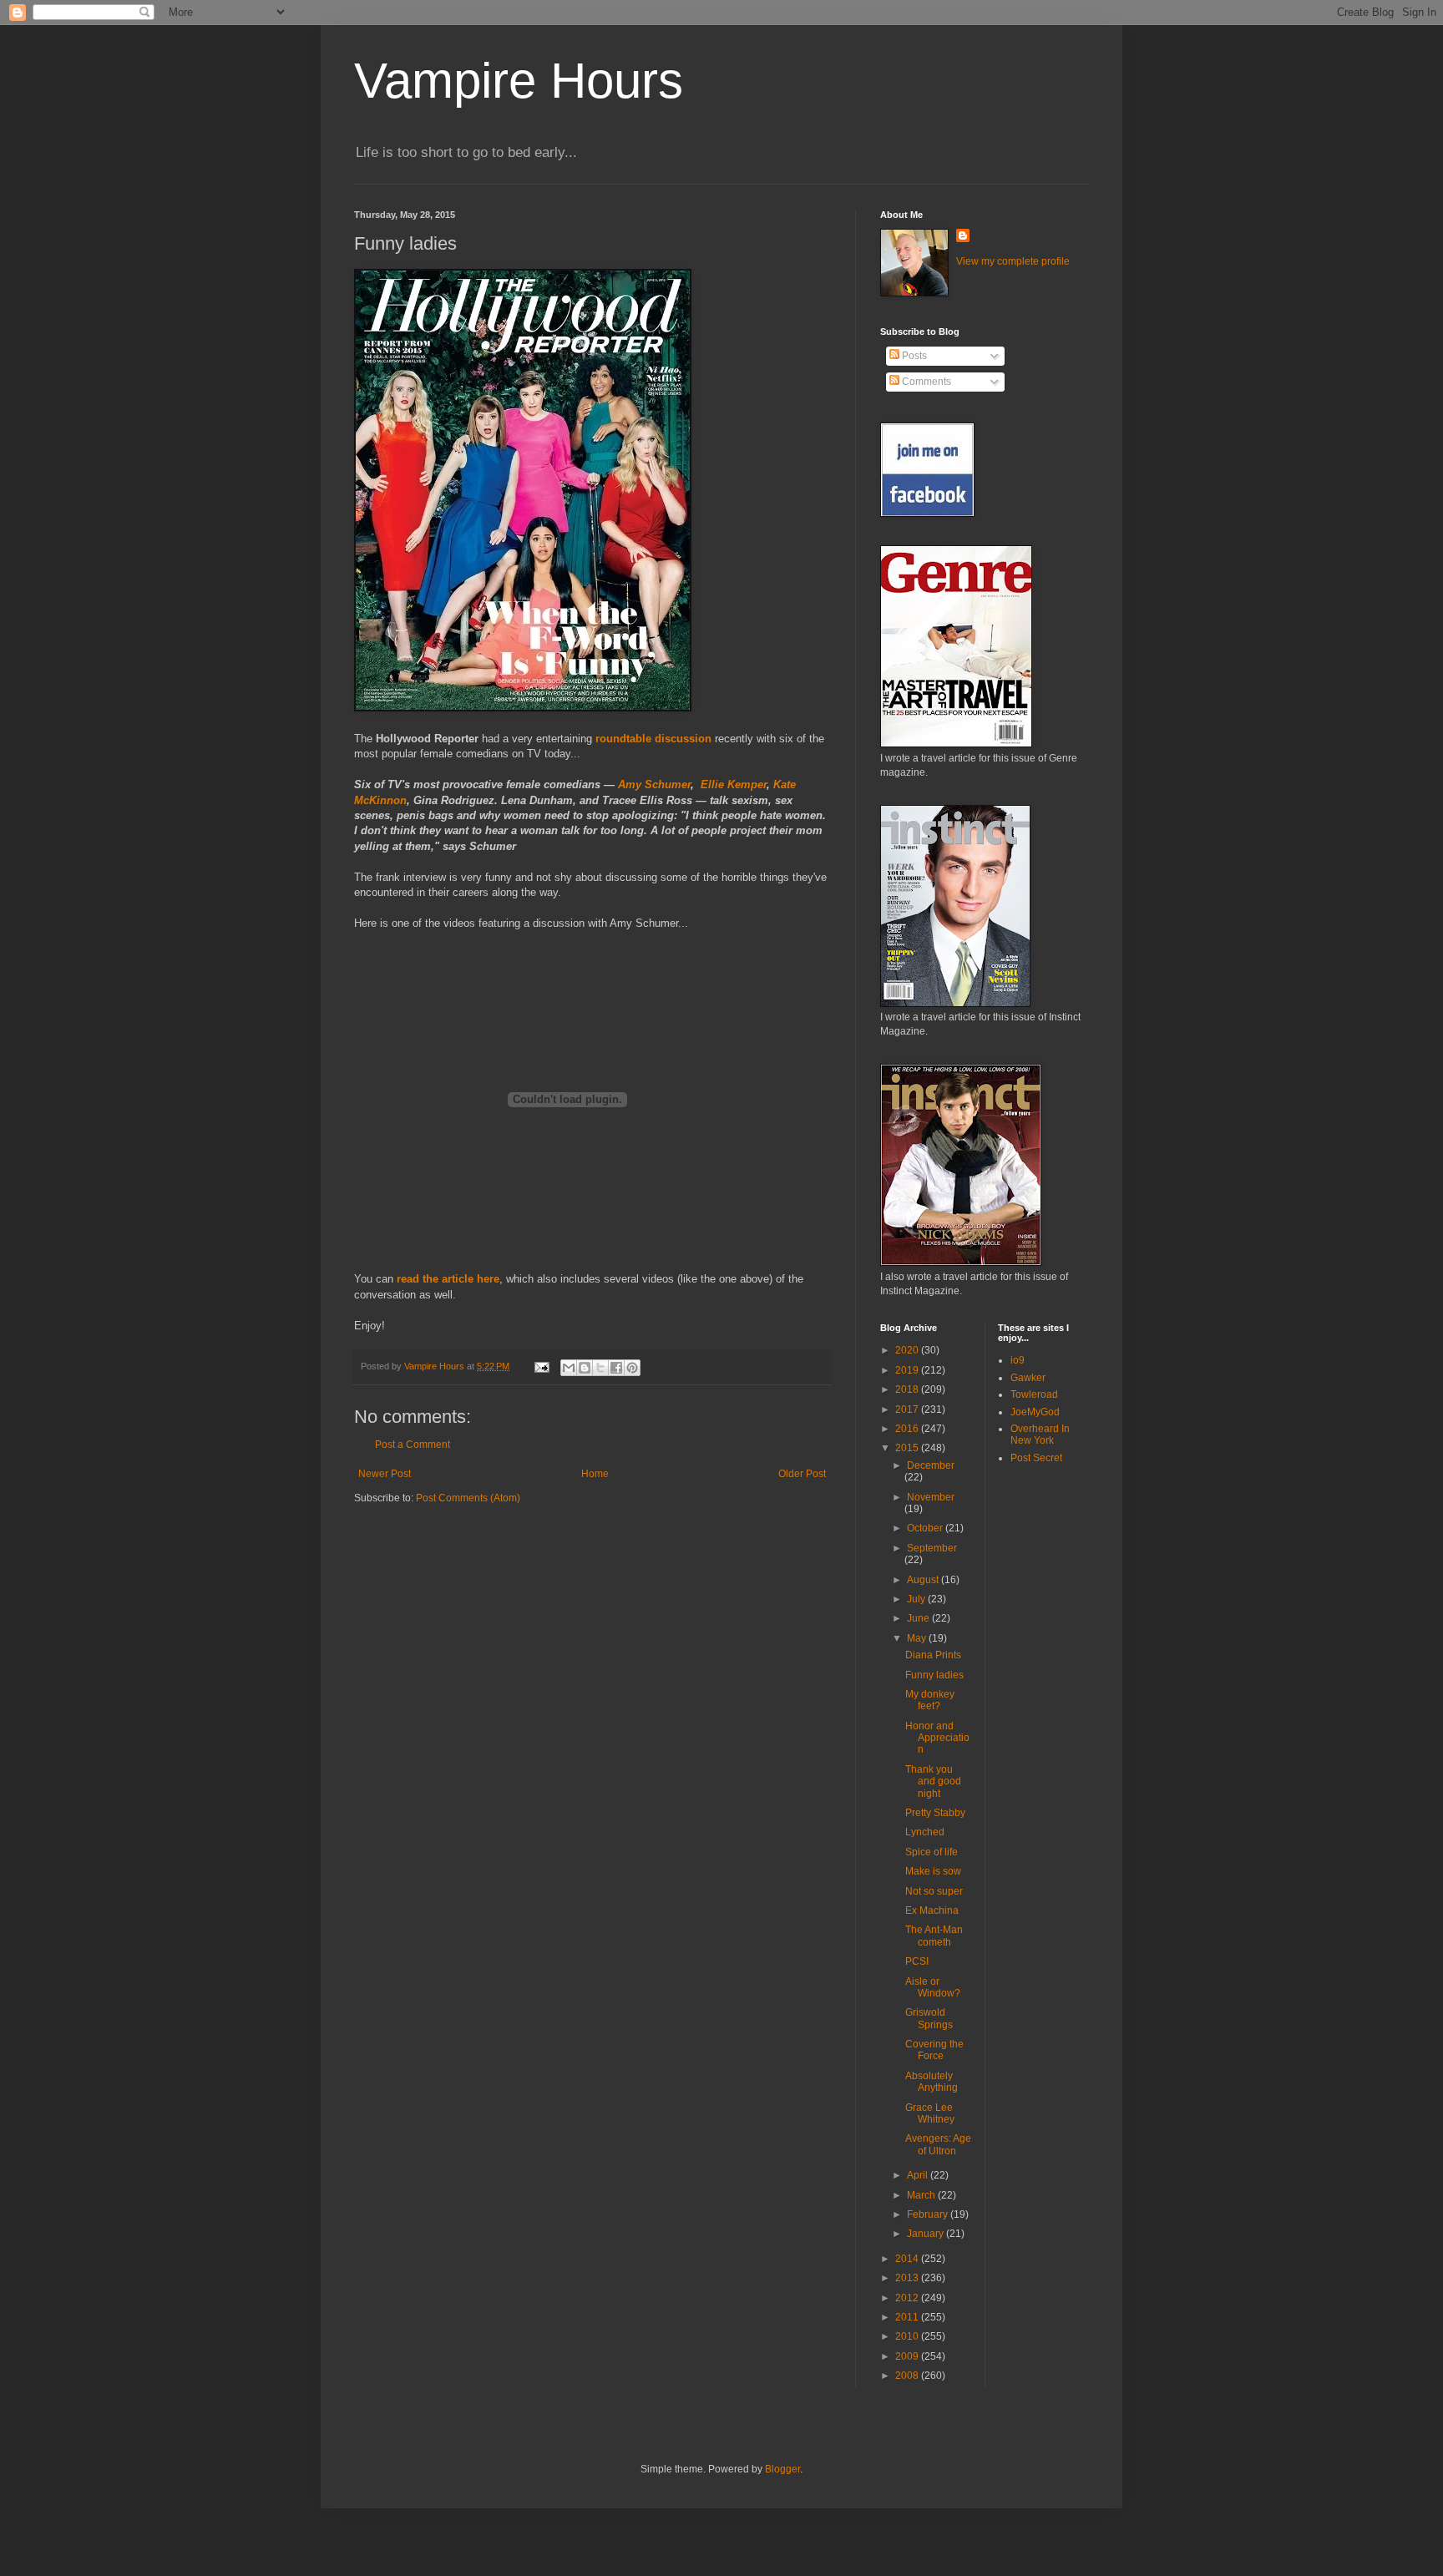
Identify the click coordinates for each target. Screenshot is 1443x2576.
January (927, 2234)
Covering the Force (934, 2050)
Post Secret (1036, 1458)
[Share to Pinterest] (632, 1368)
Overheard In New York (1040, 1435)
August (924, 1580)
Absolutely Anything (932, 2082)
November (931, 1497)
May (918, 1638)
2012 (908, 2298)
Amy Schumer (654, 784)
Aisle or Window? (933, 1987)
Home (595, 1474)
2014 (908, 2259)
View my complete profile (1013, 261)
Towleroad (1034, 1394)
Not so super (934, 1891)
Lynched (925, 1832)
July (917, 1599)
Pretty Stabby (935, 1813)
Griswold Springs (929, 2018)
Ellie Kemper (734, 784)
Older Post (802, 1474)
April (919, 2175)
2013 (908, 2278)
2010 (908, 2336)
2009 (908, 2356)
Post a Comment (413, 1445)
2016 (908, 1429)
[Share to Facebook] (616, 1368)
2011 (908, 2317)
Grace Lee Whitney (930, 2113)
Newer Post (385, 1474)
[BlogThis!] (585, 1368)
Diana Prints (933, 1655)
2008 (908, 2376)
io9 (1018, 1360)
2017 (908, 1409)
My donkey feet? (930, 1700)
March (922, 2195)
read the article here (448, 1279)
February (929, 2214)
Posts (913, 356)
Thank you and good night (933, 1781)
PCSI (917, 1961)
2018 (908, 1389)
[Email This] (569, 1368)
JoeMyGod (1035, 1412)
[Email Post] (541, 1366)
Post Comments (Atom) (468, 1498)
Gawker (1028, 1378)
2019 (908, 1370)
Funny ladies (934, 1675)
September (932, 1548)
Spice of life (932, 1852)
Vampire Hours (519, 81)
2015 (908, 1448)
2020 (908, 1350)
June (919, 1618)
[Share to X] (600, 1368)
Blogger (782, 2469)
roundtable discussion (653, 739)
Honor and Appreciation (937, 1738)
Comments (925, 382)
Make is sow (933, 1871)
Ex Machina (932, 1910)
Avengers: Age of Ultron (938, 2144)
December (931, 1465)
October (926, 1528)
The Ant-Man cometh (934, 1936)
